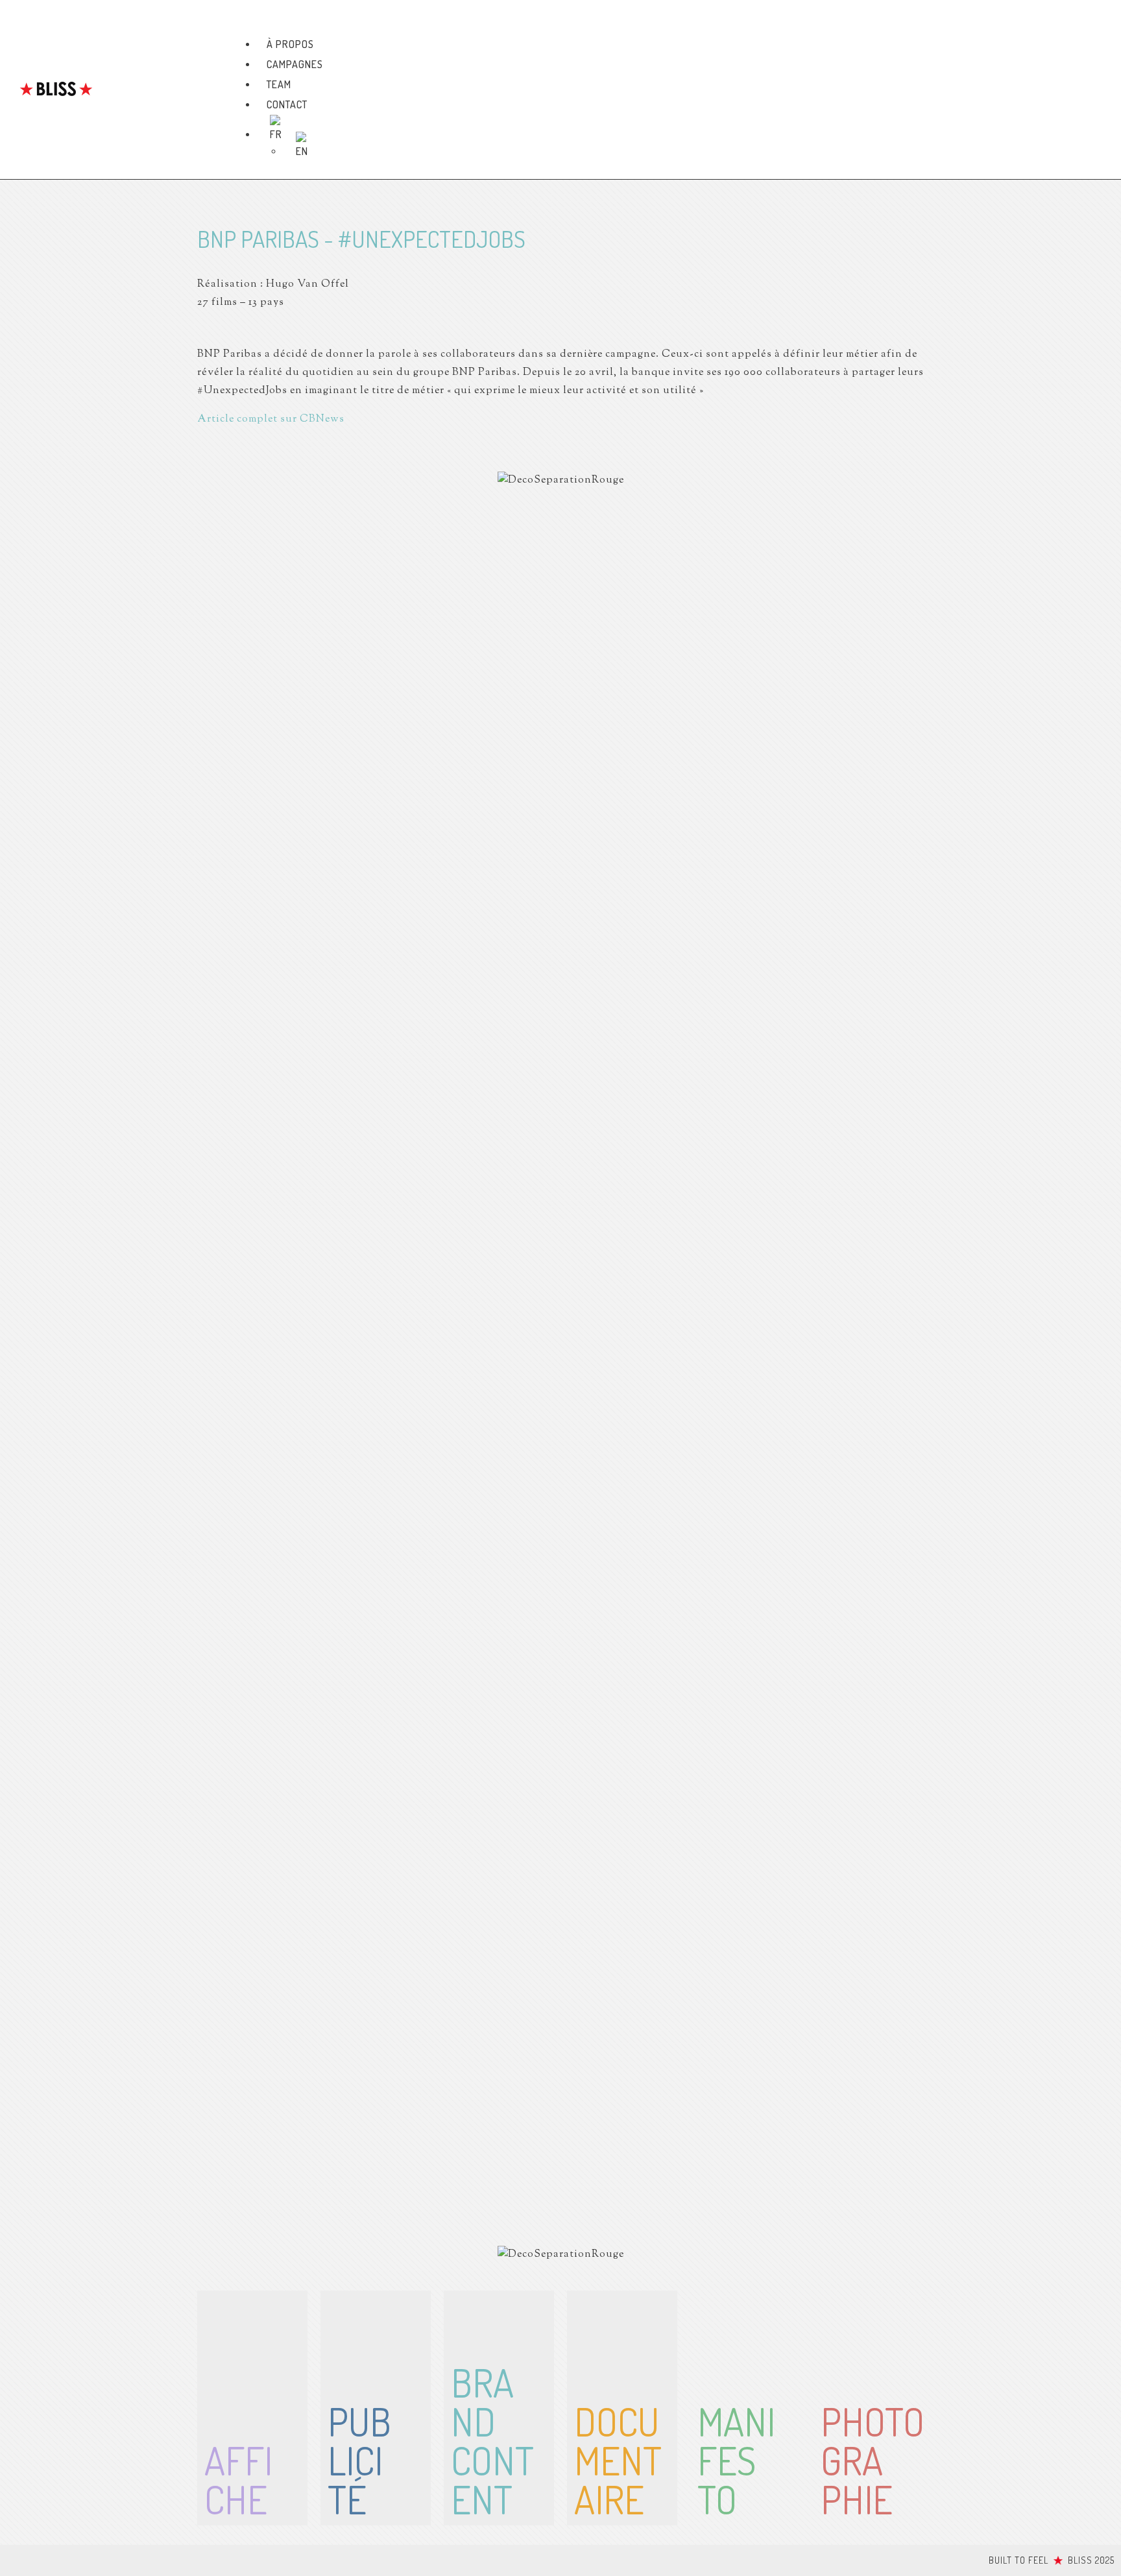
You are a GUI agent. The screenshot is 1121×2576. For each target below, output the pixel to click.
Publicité (359, 2460)
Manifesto (736, 2460)
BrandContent (492, 2440)
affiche (238, 2479)
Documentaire (618, 2460)
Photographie (873, 2460)
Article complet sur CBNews (271, 419)
